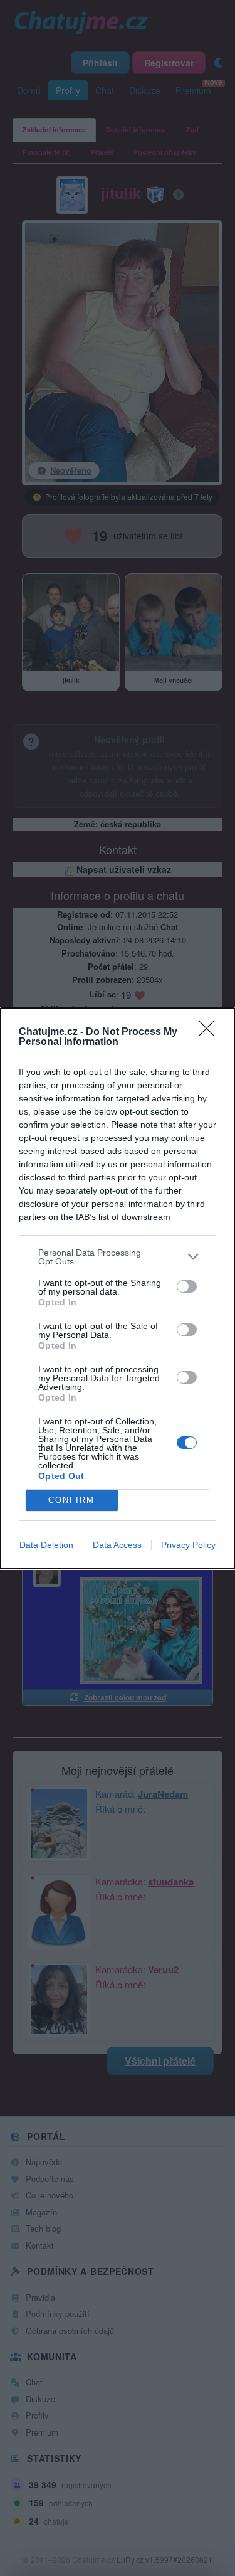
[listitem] (118, 1257)
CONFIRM (71, 1500)
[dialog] (118, 1288)
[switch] (187, 1286)
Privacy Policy (188, 1545)
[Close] (211, 1032)
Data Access (117, 1545)
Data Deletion (46, 1545)
